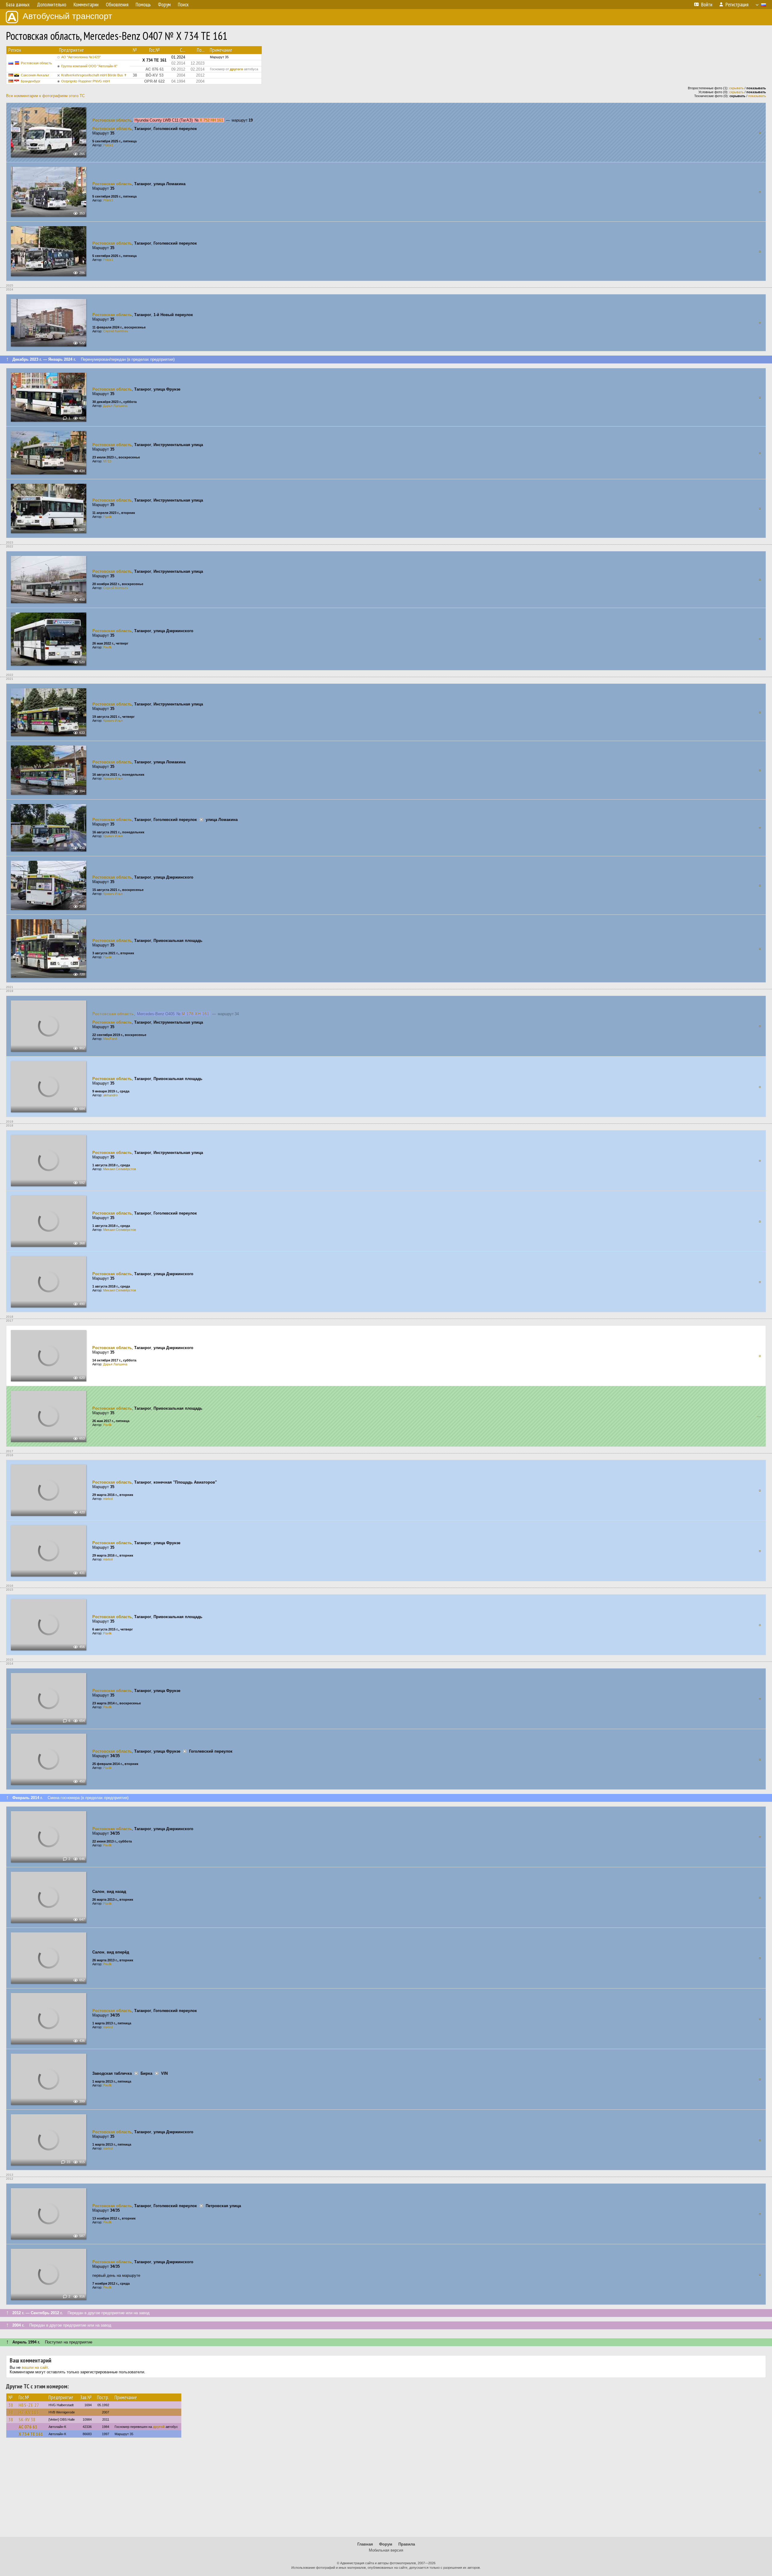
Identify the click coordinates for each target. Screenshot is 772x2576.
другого (236, 69)
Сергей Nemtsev (116, 331)
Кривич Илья (113, 721)
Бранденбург (31, 81)
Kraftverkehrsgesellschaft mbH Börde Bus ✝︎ (94, 75)
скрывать (736, 88)
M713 (107, 461)
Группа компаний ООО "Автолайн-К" (89, 66)
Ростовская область (36, 63)
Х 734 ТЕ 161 (31, 2434)
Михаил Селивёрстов (120, 1169)
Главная (365, 2544)
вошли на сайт (35, 2367)
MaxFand (110, 1039)
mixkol (108, 1499)
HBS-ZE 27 (29, 2405)
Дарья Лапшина (115, 406)
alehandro (110, 1095)
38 (11, 2405)
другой (159, 2427)
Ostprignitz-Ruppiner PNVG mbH (85, 81)
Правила (407, 2544)
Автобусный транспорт (67, 16)
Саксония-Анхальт (35, 75)
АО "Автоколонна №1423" (81, 57)
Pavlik (108, 517)
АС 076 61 (28, 2427)
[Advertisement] (386, 2490)
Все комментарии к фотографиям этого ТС (45, 96)
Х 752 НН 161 (211, 120)
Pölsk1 (108, 145)
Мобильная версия (386, 2550)
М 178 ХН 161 (195, 1014)
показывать (757, 96)
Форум (386, 2544)
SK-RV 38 (27, 2419)
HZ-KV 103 (29, 2412)
